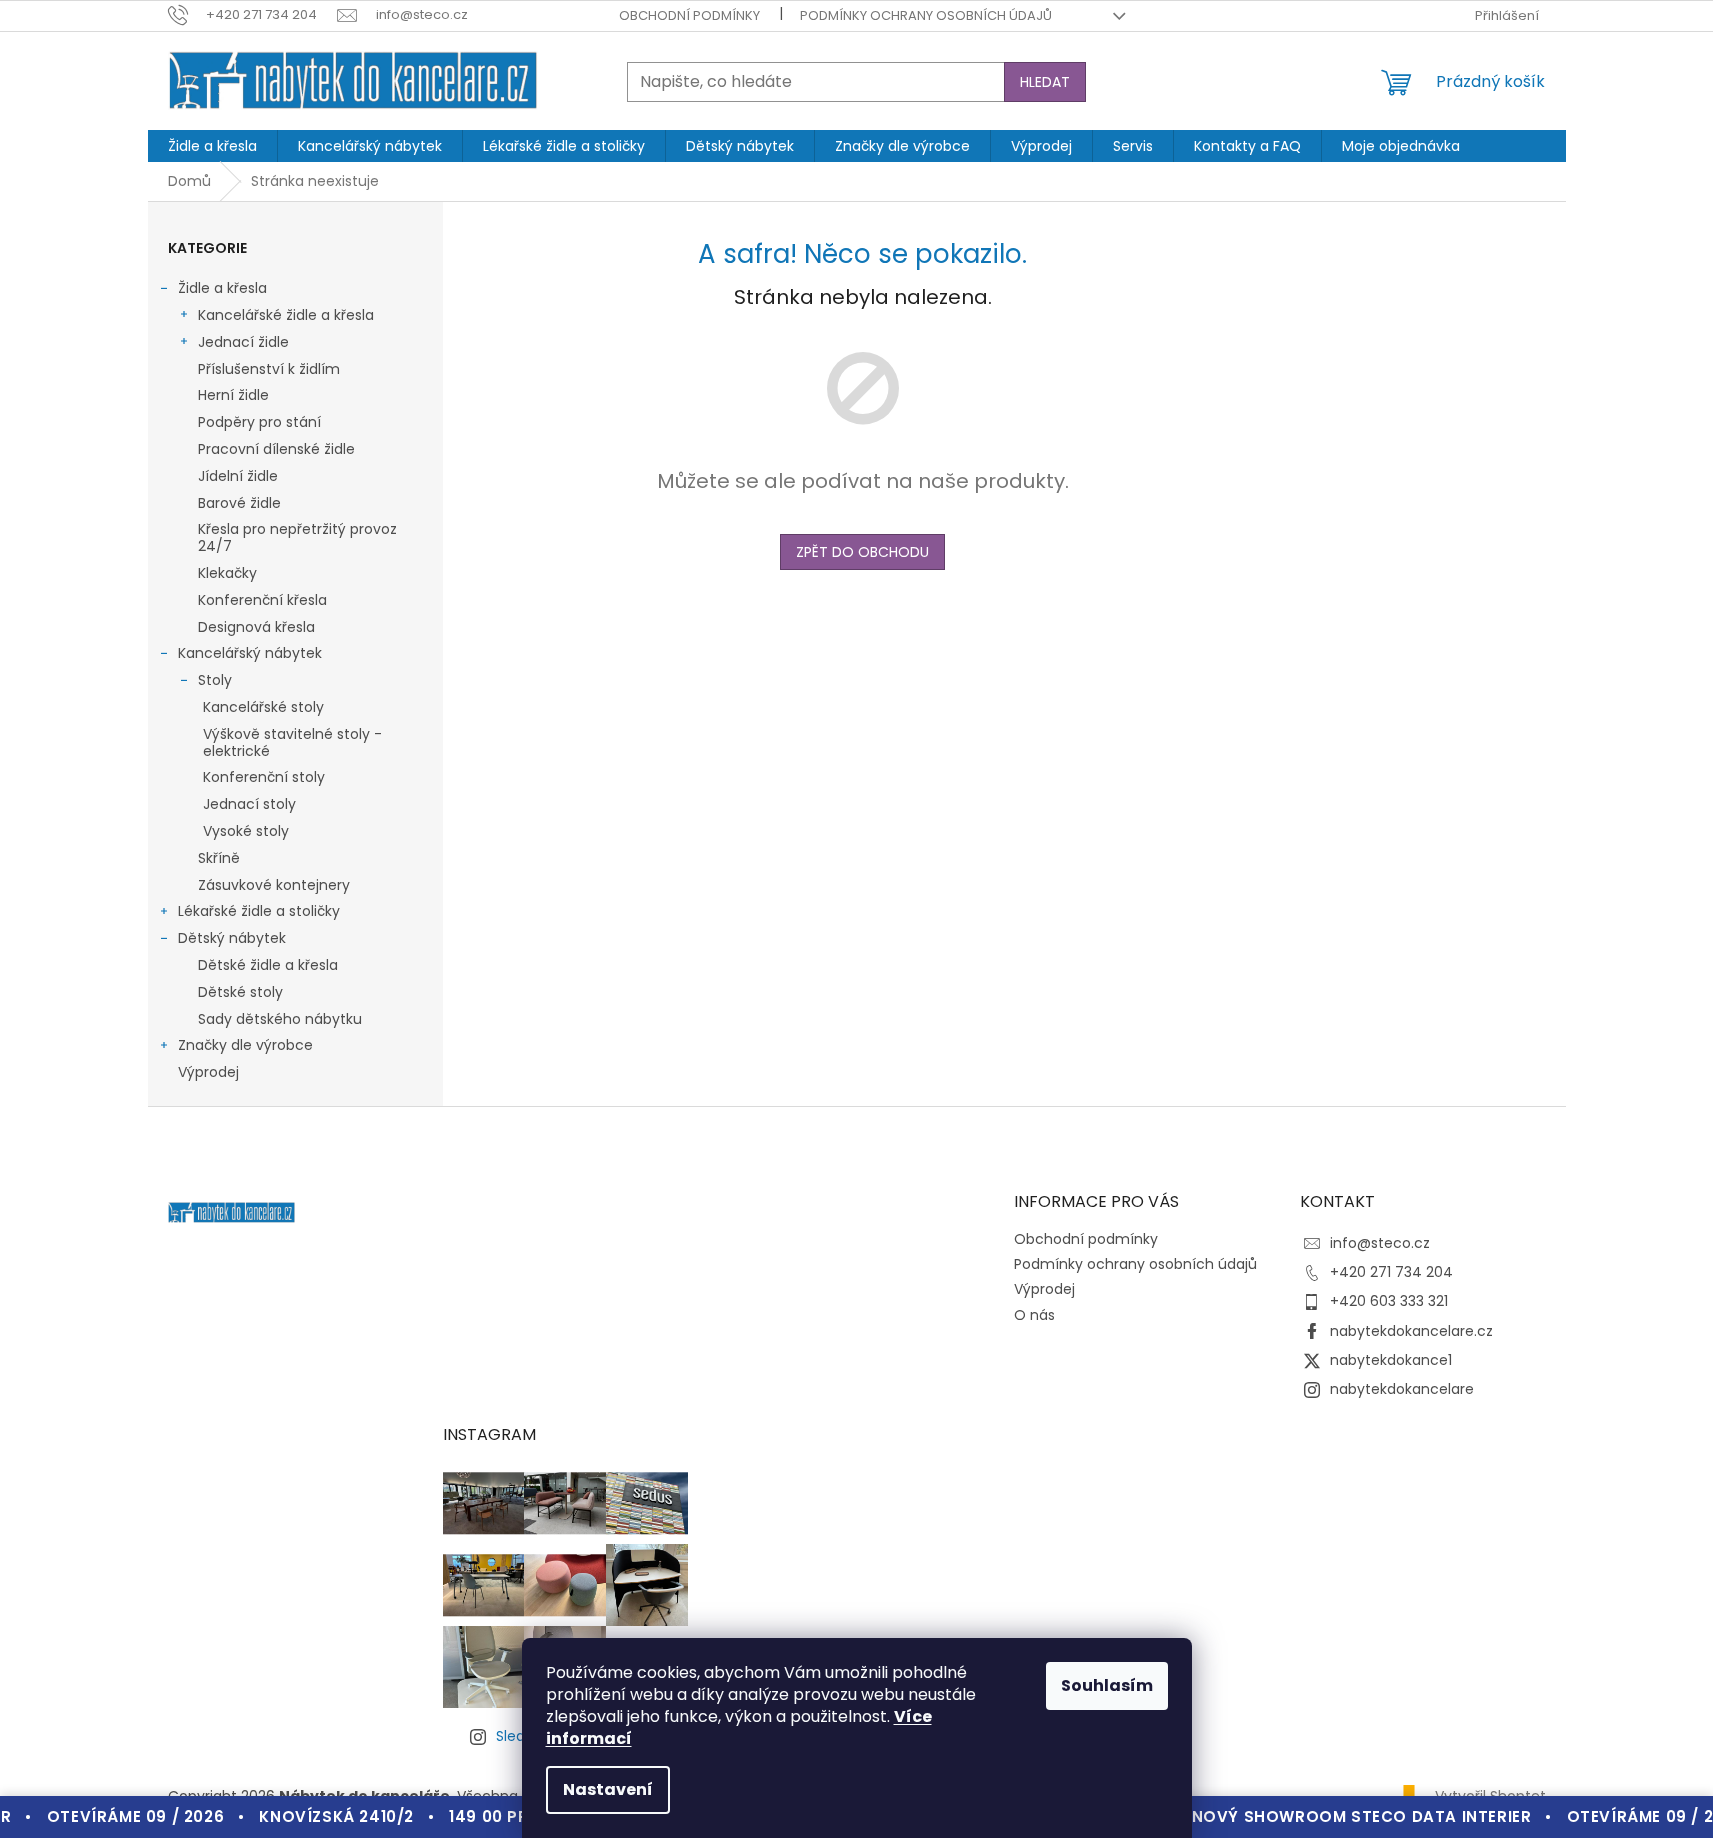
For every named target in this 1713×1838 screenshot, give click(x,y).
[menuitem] (212, 146)
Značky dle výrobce (245, 1045)
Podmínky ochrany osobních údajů (926, 15)
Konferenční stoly (264, 777)
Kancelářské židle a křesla (286, 315)
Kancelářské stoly (263, 707)
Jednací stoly (249, 804)
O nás (1034, 1315)
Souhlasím (1107, 1685)
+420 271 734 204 (1391, 1272)
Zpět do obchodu (862, 552)
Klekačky (227, 573)
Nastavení (608, 1789)
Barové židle (239, 503)
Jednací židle (243, 342)
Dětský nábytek (232, 938)
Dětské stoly (240, 992)
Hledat (1045, 82)
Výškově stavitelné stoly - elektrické (292, 742)
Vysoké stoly (246, 831)
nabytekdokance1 (1391, 1360)
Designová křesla (256, 627)
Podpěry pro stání (259, 422)
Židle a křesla (222, 288)
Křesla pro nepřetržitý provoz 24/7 (297, 537)
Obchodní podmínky (689, 15)
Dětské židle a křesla (268, 965)
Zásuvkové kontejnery (274, 885)
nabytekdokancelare (1402, 1389)
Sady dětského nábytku (280, 1019)
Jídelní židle (238, 476)
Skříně (219, 858)
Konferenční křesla (262, 600)
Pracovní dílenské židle (276, 449)
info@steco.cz (1380, 1243)
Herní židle (233, 395)
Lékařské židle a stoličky (259, 911)
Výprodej (208, 1072)
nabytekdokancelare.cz (1411, 1331)
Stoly (215, 680)
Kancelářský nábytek (250, 653)
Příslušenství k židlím (269, 369)
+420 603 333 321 (1389, 1301)
